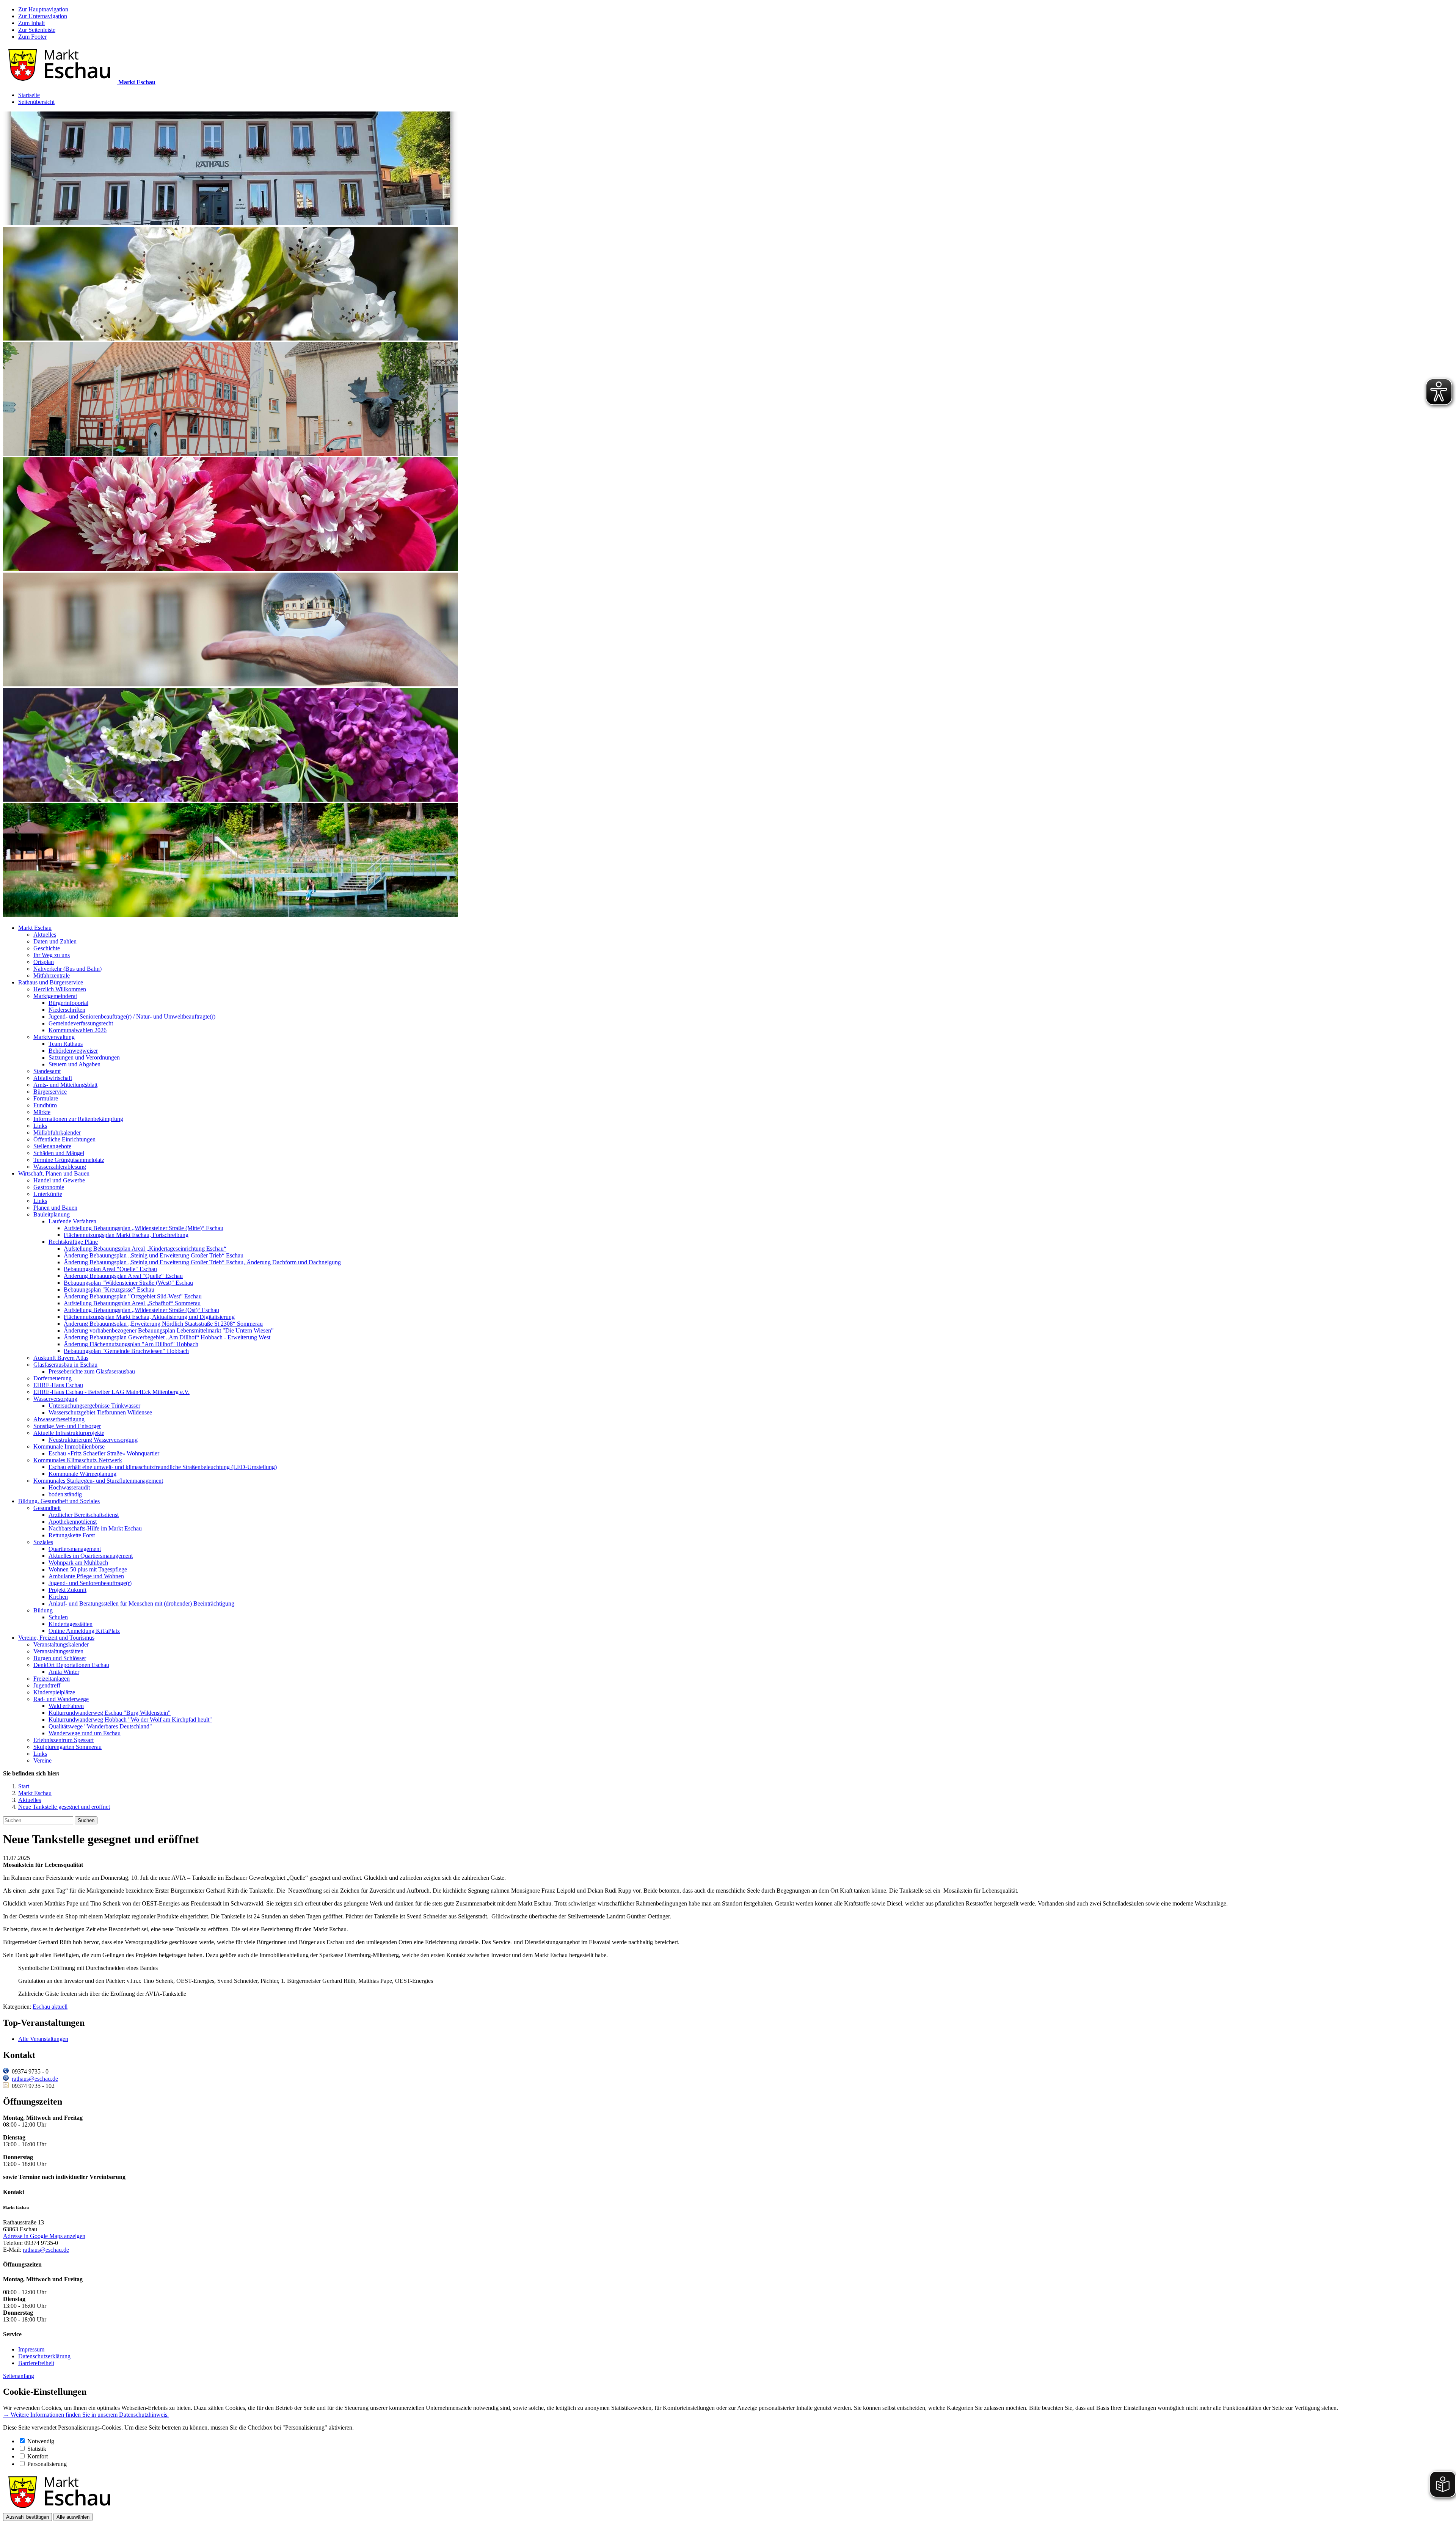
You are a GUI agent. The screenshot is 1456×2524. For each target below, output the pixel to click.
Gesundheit (47, 1508)
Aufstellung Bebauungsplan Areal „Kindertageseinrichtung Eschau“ (145, 1249)
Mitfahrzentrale (52, 976)
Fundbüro (45, 1105)
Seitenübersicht (36, 102)
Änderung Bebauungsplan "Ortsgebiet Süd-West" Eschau (133, 1296)
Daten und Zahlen (55, 941)
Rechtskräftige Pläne (73, 1242)
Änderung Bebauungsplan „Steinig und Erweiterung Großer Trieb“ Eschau (154, 1255)
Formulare (46, 1098)
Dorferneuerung (53, 1378)
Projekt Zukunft (67, 1590)
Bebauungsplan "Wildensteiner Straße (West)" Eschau (128, 1283)
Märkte (42, 1112)
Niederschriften (67, 1010)
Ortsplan (44, 962)
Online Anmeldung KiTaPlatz (84, 1631)
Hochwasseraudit (69, 1487)
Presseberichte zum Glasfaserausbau (92, 1371)
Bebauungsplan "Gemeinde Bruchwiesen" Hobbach (126, 1351)
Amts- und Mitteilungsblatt (65, 1085)
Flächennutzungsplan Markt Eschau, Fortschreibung (126, 1235)
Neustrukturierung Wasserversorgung (93, 1440)
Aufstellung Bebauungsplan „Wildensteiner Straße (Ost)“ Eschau (141, 1310)
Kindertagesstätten (71, 1624)
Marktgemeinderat (55, 996)
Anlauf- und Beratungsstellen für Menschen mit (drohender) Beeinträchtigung (141, 1603)
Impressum (31, 2349)
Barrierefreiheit (36, 2363)
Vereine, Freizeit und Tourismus (56, 1638)
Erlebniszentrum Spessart (64, 1740)
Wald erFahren (66, 1706)
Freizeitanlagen (52, 1679)
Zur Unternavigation (43, 16)
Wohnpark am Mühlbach (78, 1563)
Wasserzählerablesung (60, 1167)
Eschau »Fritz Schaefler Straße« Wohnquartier (104, 1453)
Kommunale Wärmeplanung (82, 1474)
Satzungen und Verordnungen (84, 1057)
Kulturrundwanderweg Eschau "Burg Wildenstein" (110, 1713)
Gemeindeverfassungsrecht (81, 1023)
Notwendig (41, 2441)
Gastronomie (49, 1187)
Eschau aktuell (50, 2007)
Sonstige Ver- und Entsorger (67, 1426)
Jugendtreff (47, 1685)
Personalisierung (47, 2464)
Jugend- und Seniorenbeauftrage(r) (90, 1583)
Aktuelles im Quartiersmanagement (91, 1556)
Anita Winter (64, 1672)
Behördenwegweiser (73, 1051)
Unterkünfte (48, 1194)
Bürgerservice (50, 1092)
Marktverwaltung (54, 1037)
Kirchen (58, 1597)
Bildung (43, 1610)
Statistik (37, 2449)
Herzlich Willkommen (60, 989)
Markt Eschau (35, 928)
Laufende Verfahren (72, 1221)
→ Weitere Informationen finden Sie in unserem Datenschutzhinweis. (86, 2415)
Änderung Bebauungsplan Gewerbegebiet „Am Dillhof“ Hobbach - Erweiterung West (167, 1337)
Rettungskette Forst (72, 1535)
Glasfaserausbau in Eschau (65, 1365)
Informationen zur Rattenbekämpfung (78, 1119)
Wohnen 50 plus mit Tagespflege (88, 1569)
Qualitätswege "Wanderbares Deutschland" (100, 1726)
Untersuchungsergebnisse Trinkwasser (94, 1406)
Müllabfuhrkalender (57, 1133)
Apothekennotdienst (73, 1522)
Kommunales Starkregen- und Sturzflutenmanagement (98, 1481)
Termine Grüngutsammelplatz (69, 1160)
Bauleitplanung (52, 1214)
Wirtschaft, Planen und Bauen (54, 1173)
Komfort (38, 2456)
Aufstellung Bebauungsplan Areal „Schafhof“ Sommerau (132, 1303)
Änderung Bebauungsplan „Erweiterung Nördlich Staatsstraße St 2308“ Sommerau (163, 1324)
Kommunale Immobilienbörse (69, 1446)
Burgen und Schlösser (60, 1658)
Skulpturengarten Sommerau (67, 1747)
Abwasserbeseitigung (59, 1419)
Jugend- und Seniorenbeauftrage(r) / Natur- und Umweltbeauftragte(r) (132, 1016)
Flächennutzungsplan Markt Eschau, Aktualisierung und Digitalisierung (149, 1317)
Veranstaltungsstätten (58, 1651)
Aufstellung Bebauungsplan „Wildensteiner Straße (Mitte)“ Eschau (144, 1228)
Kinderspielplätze (54, 1692)
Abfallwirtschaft (53, 1078)
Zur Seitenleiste (37, 30)
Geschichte (47, 948)
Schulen (58, 1617)
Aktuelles (45, 935)
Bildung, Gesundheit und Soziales (59, 1501)
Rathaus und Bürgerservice (51, 982)
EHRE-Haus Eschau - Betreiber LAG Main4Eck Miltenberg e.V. (111, 1392)
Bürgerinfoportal (68, 1003)
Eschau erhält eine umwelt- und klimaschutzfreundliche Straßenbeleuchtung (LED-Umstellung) (163, 1467)
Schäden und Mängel (59, 1153)
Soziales (43, 1542)
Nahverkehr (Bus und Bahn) (67, 969)
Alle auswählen (73, 2517)
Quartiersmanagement (75, 1549)
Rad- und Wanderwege (61, 1699)
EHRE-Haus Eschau (58, 1385)
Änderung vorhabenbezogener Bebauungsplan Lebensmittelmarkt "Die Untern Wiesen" (169, 1330)
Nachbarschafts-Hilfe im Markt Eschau (95, 1528)
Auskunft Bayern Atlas (61, 1358)
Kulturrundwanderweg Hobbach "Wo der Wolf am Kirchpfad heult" (130, 1720)
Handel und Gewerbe (59, 1180)
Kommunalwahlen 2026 (78, 1030)
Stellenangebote (52, 1146)
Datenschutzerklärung (44, 2356)
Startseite (29, 95)
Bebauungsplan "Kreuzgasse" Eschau (109, 1289)
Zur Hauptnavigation (43, 9)
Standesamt (47, 1071)
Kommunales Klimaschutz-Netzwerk (78, 1460)
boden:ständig (65, 1494)
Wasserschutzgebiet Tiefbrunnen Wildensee (100, 1412)
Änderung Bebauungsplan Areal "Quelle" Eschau (123, 1276)
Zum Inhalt (31, 23)
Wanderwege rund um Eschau (85, 1733)
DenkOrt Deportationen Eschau (71, 1665)
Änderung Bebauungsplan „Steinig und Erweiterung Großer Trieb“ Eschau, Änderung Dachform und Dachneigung (202, 1262)
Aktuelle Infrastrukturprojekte (69, 1433)
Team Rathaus (66, 1044)
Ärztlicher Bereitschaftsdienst (84, 1515)
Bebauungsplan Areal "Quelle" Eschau (110, 1269)
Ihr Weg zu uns (52, 955)
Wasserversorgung (55, 1399)
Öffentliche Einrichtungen (64, 1139)
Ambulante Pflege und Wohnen (86, 1576)
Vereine (42, 1760)
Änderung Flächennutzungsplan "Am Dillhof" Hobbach (131, 1344)
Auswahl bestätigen (27, 2517)
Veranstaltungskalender (61, 1644)
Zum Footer (32, 37)
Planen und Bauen (55, 1208)
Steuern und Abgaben (75, 1064)
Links (40, 1126)
